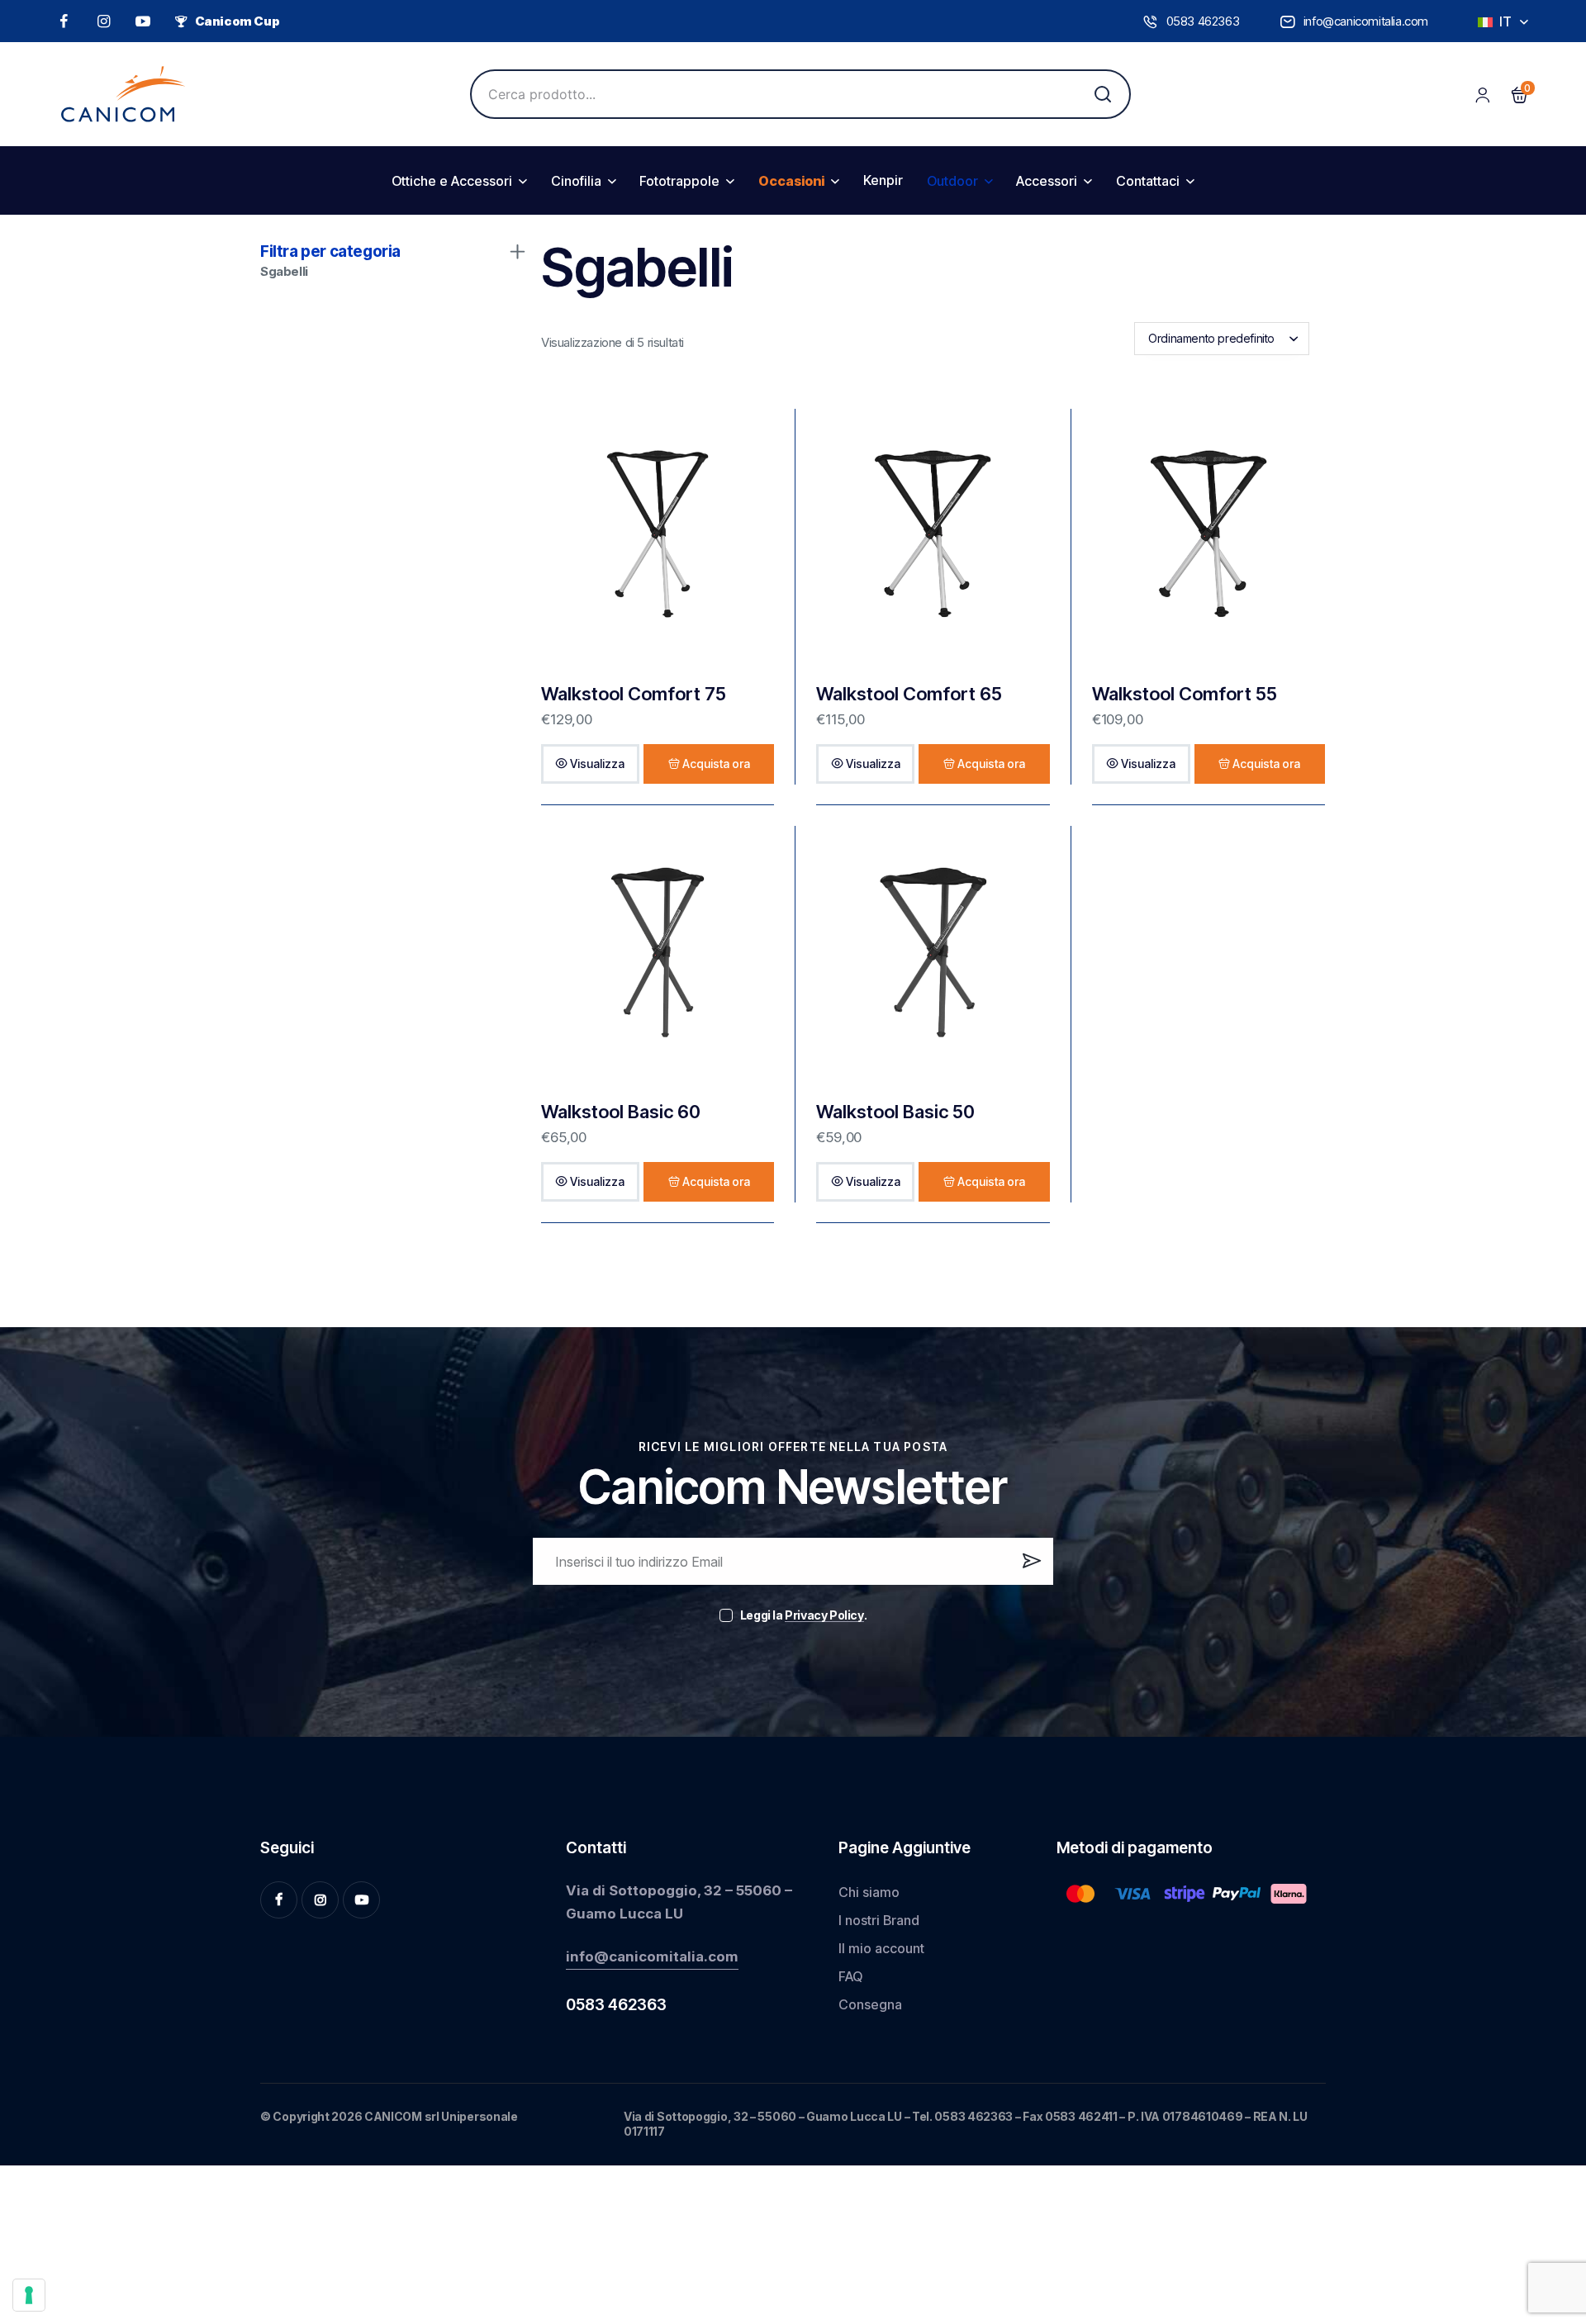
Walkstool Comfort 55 (1185, 694)
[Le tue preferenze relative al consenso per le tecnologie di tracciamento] (29, 2295)
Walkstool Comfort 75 (634, 694)
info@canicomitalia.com (652, 1956)
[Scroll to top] (1548, 2187)
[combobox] (1222, 339)
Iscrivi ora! (1030, 1568)
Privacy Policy (824, 1616)
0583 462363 (616, 2005)
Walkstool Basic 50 (895, 1112)
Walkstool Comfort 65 (909, 694)
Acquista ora (716, 764)
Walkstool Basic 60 (621, 1112)
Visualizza (597, 764)
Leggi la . (803, 1615)
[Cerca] (1103, 94)
